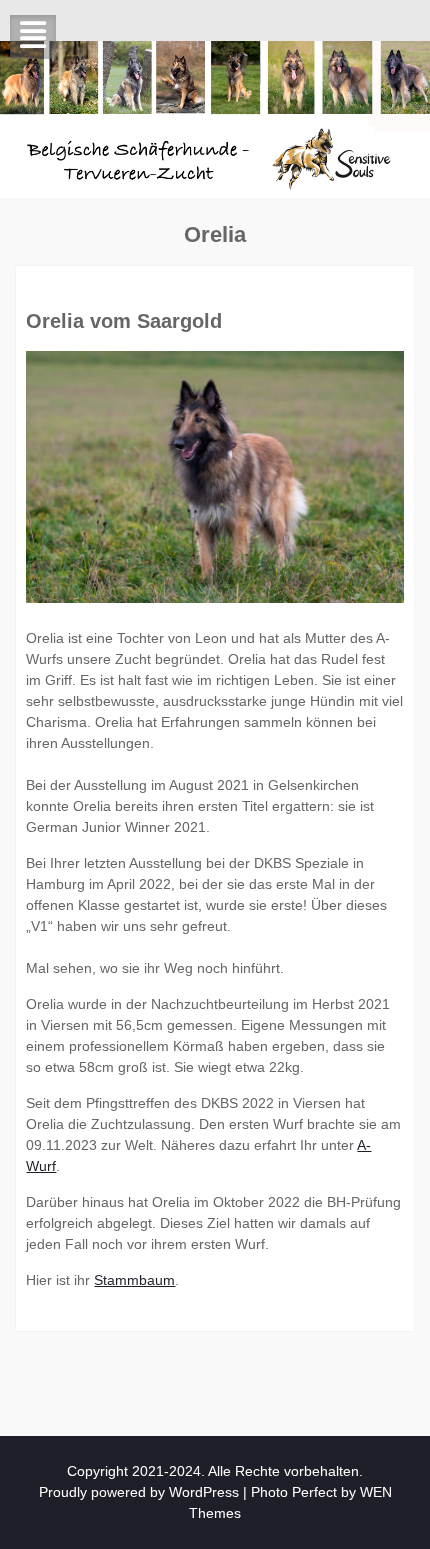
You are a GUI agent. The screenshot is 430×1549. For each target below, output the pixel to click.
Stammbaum (134, 1280)
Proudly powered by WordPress (139, 1492)
